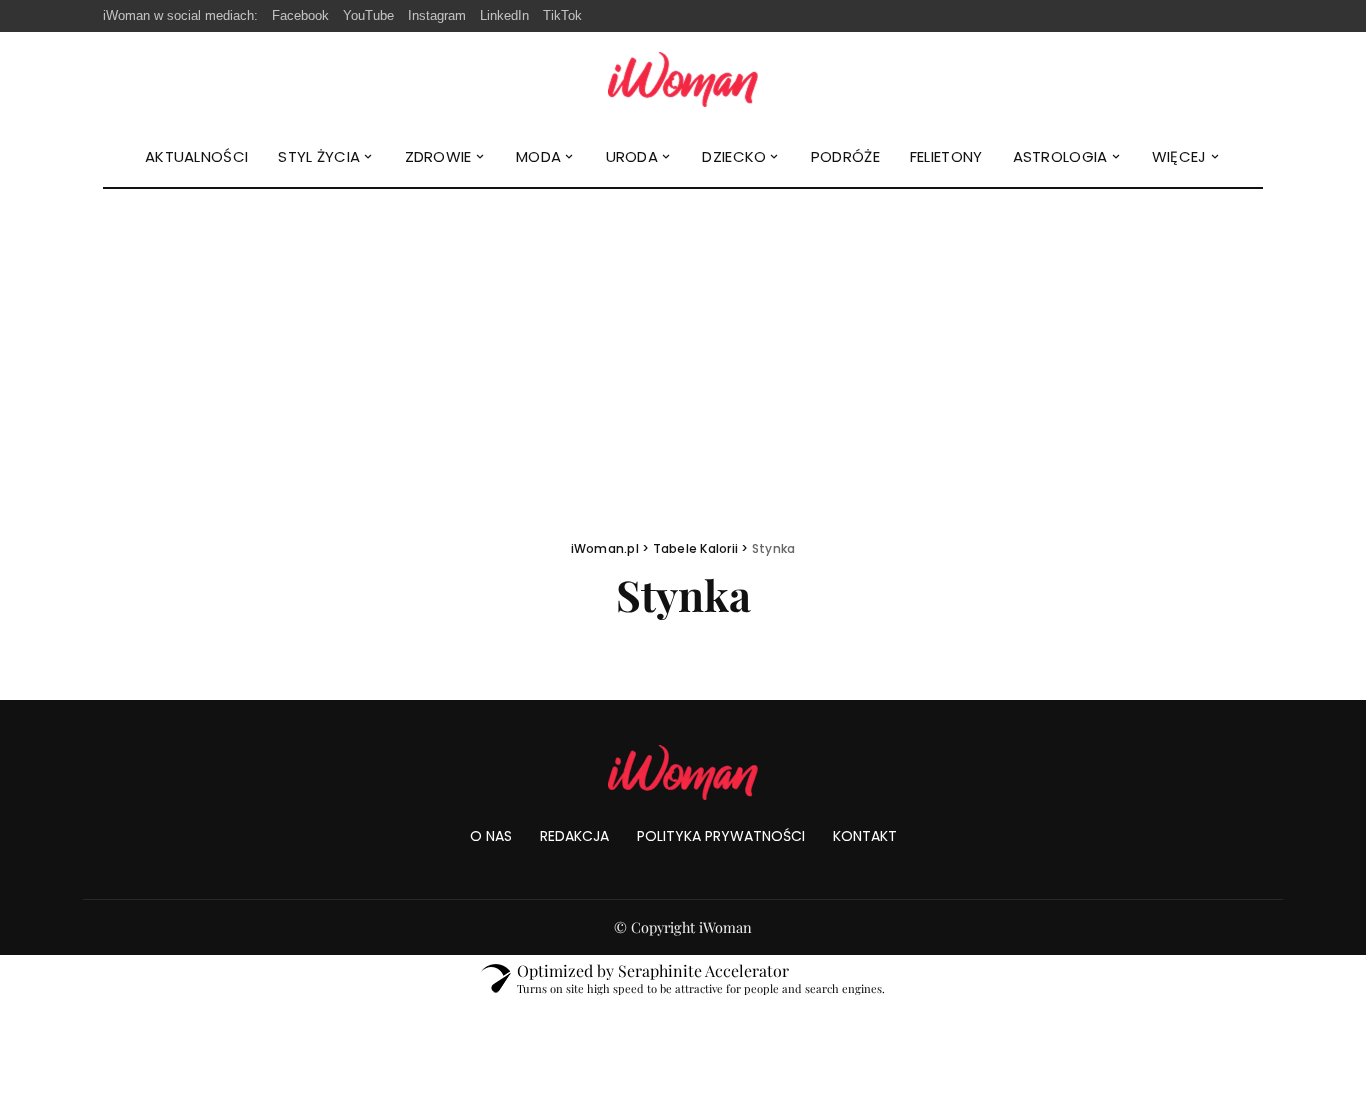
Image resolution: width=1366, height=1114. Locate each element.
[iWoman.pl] (683, 79)
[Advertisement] (683, 339)
